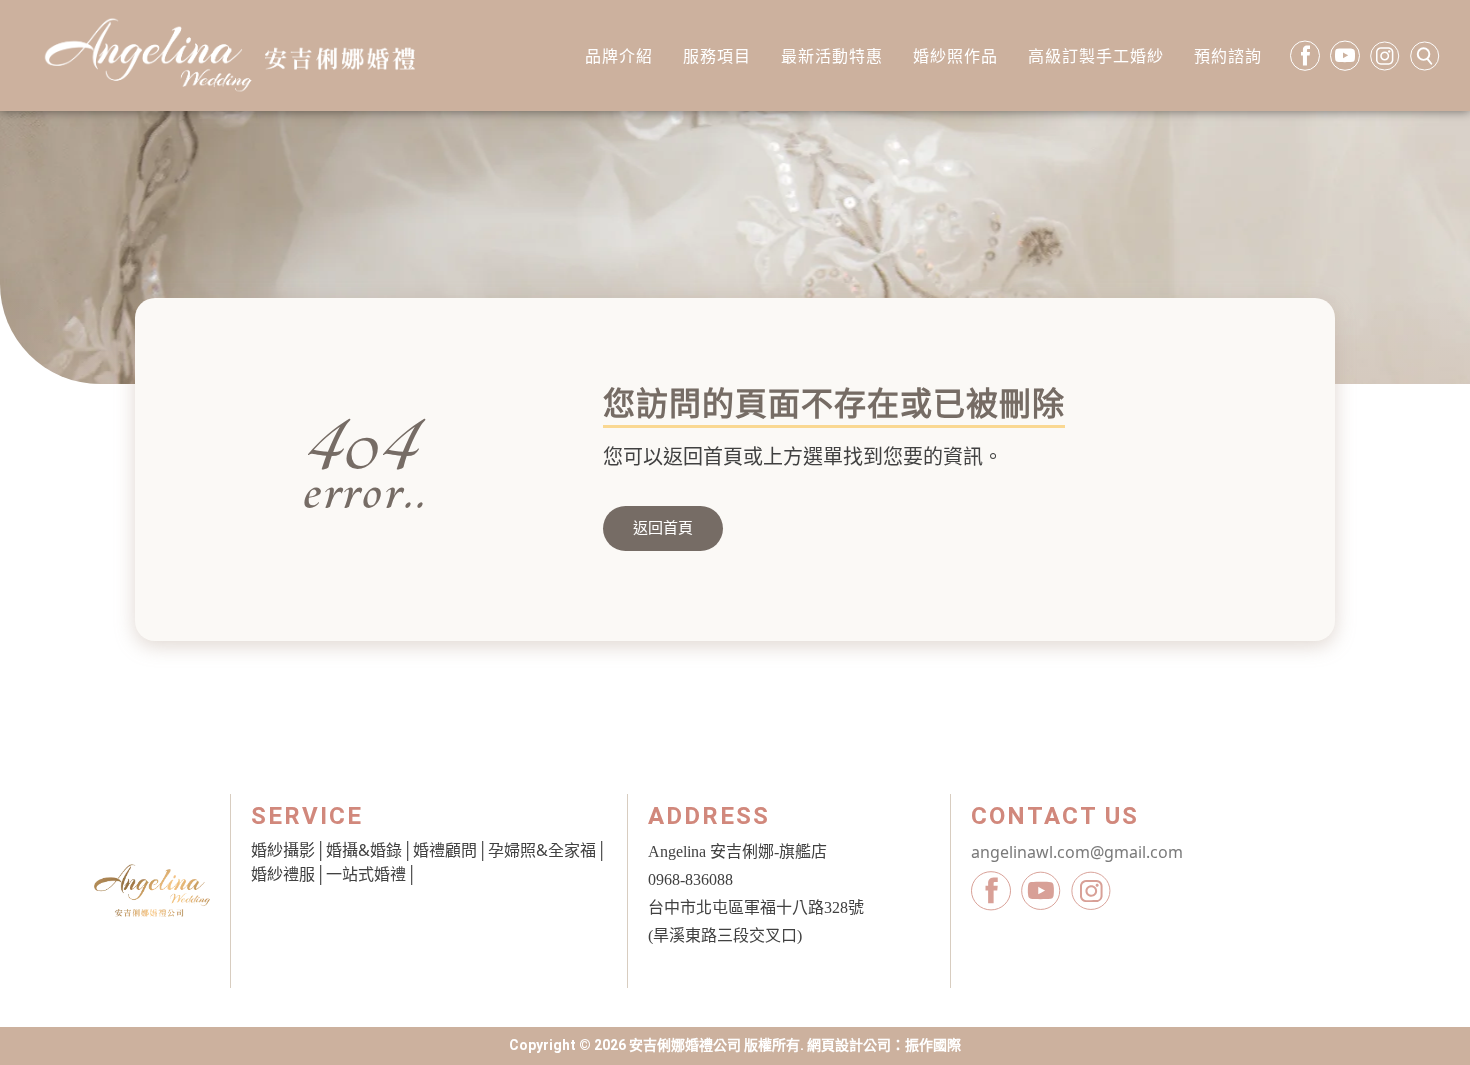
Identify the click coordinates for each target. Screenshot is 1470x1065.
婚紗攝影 (283, 850)
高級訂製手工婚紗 (1096, 56)
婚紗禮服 (283, 874)
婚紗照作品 (955, 56)
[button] (663, 528)
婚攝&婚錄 (364, 850)
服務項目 (717, 56)
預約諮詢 (1228, 56)
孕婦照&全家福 (542, 850)
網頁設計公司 (849, 1045)
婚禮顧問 (445, 850)
